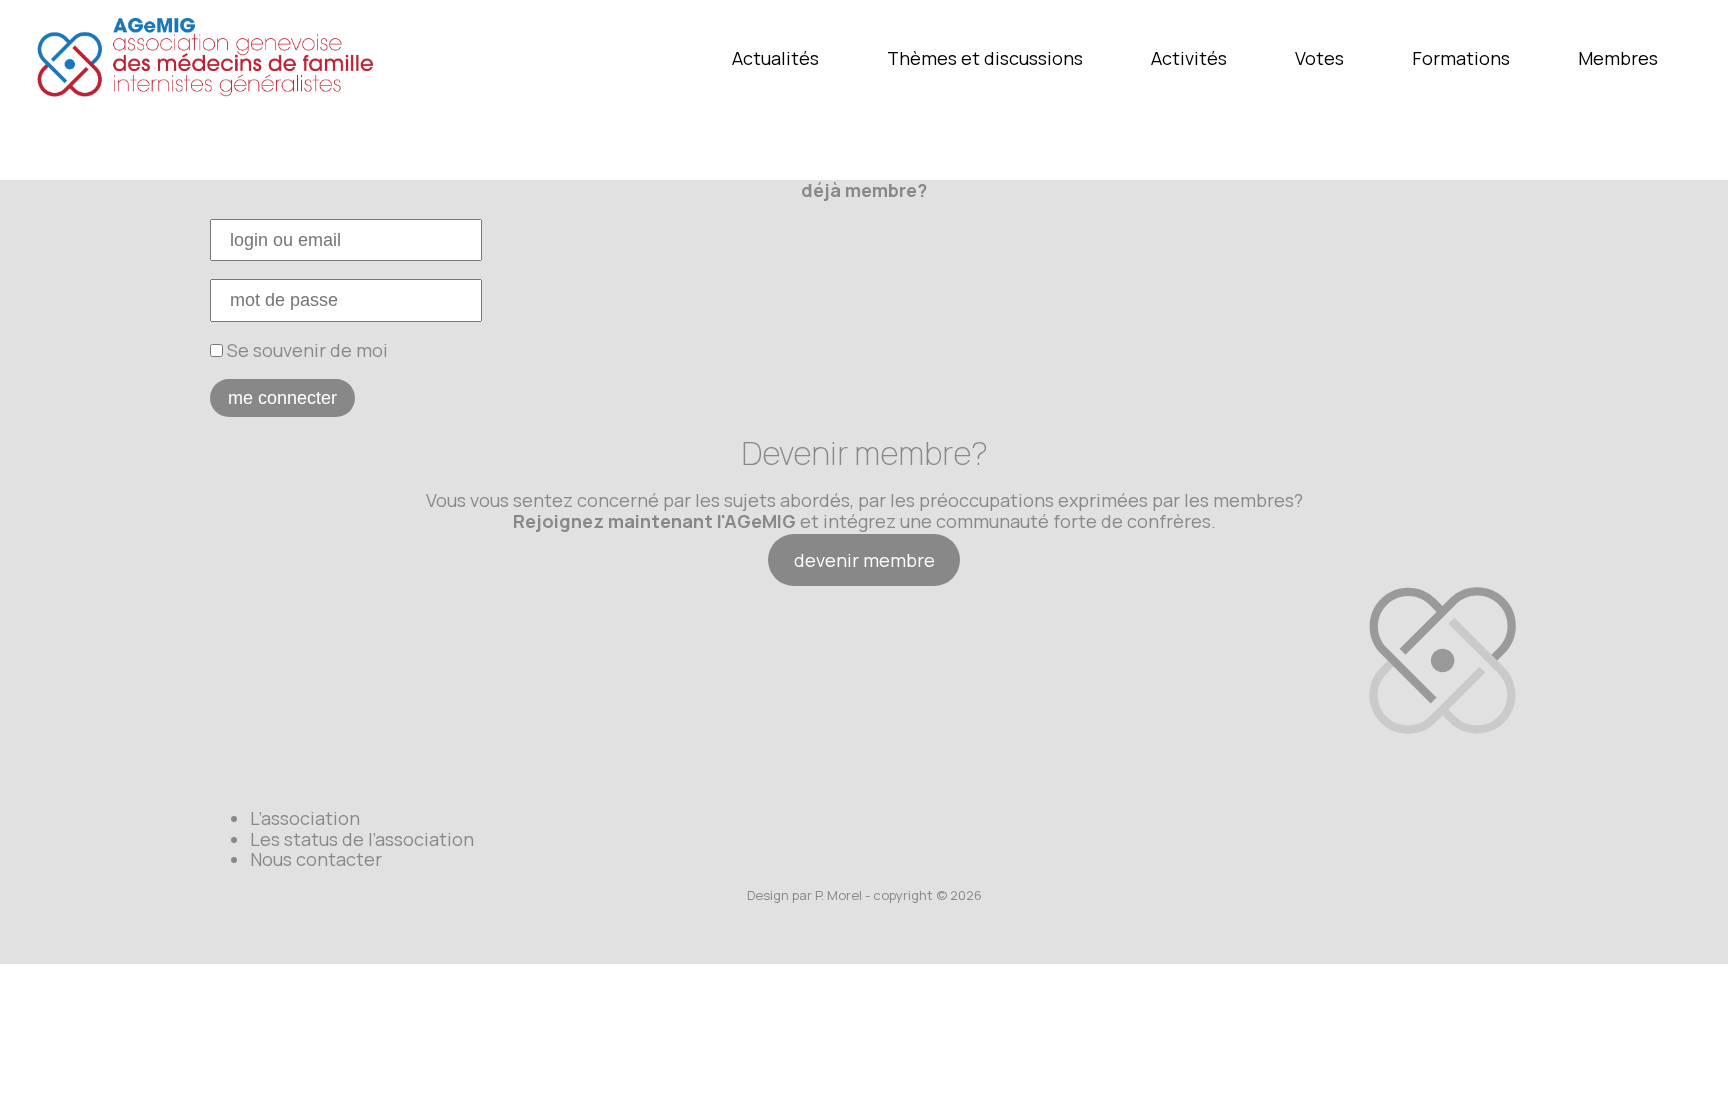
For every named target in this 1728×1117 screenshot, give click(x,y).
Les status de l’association (362, 839)
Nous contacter (316, 859)
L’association (305, 818)
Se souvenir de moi (305, 350)
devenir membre (864, 560)
